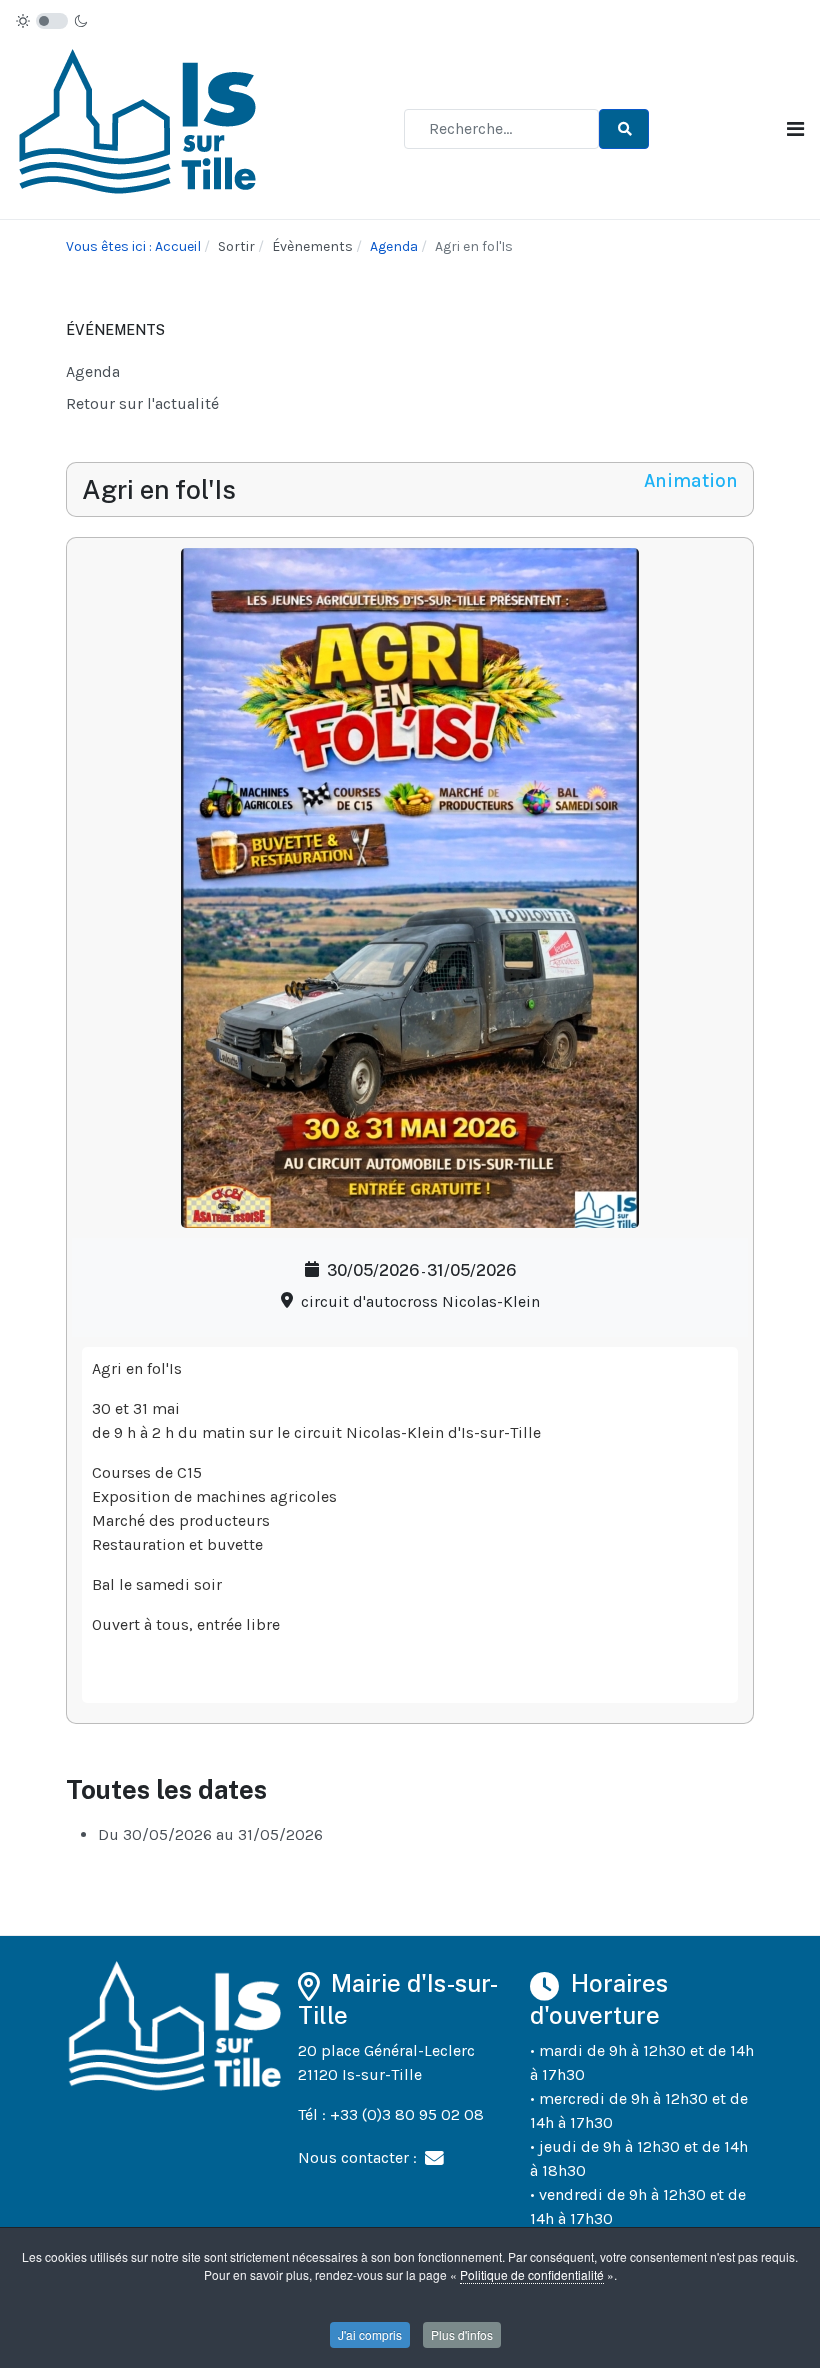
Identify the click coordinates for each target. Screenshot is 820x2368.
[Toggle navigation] (795, 129)
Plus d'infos (462, 2334)
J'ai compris (370, 2334)
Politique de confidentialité (532, 2274)
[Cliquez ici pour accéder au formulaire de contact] (434, 2157)
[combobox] (501, 129)
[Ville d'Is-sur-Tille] (141, 127)
